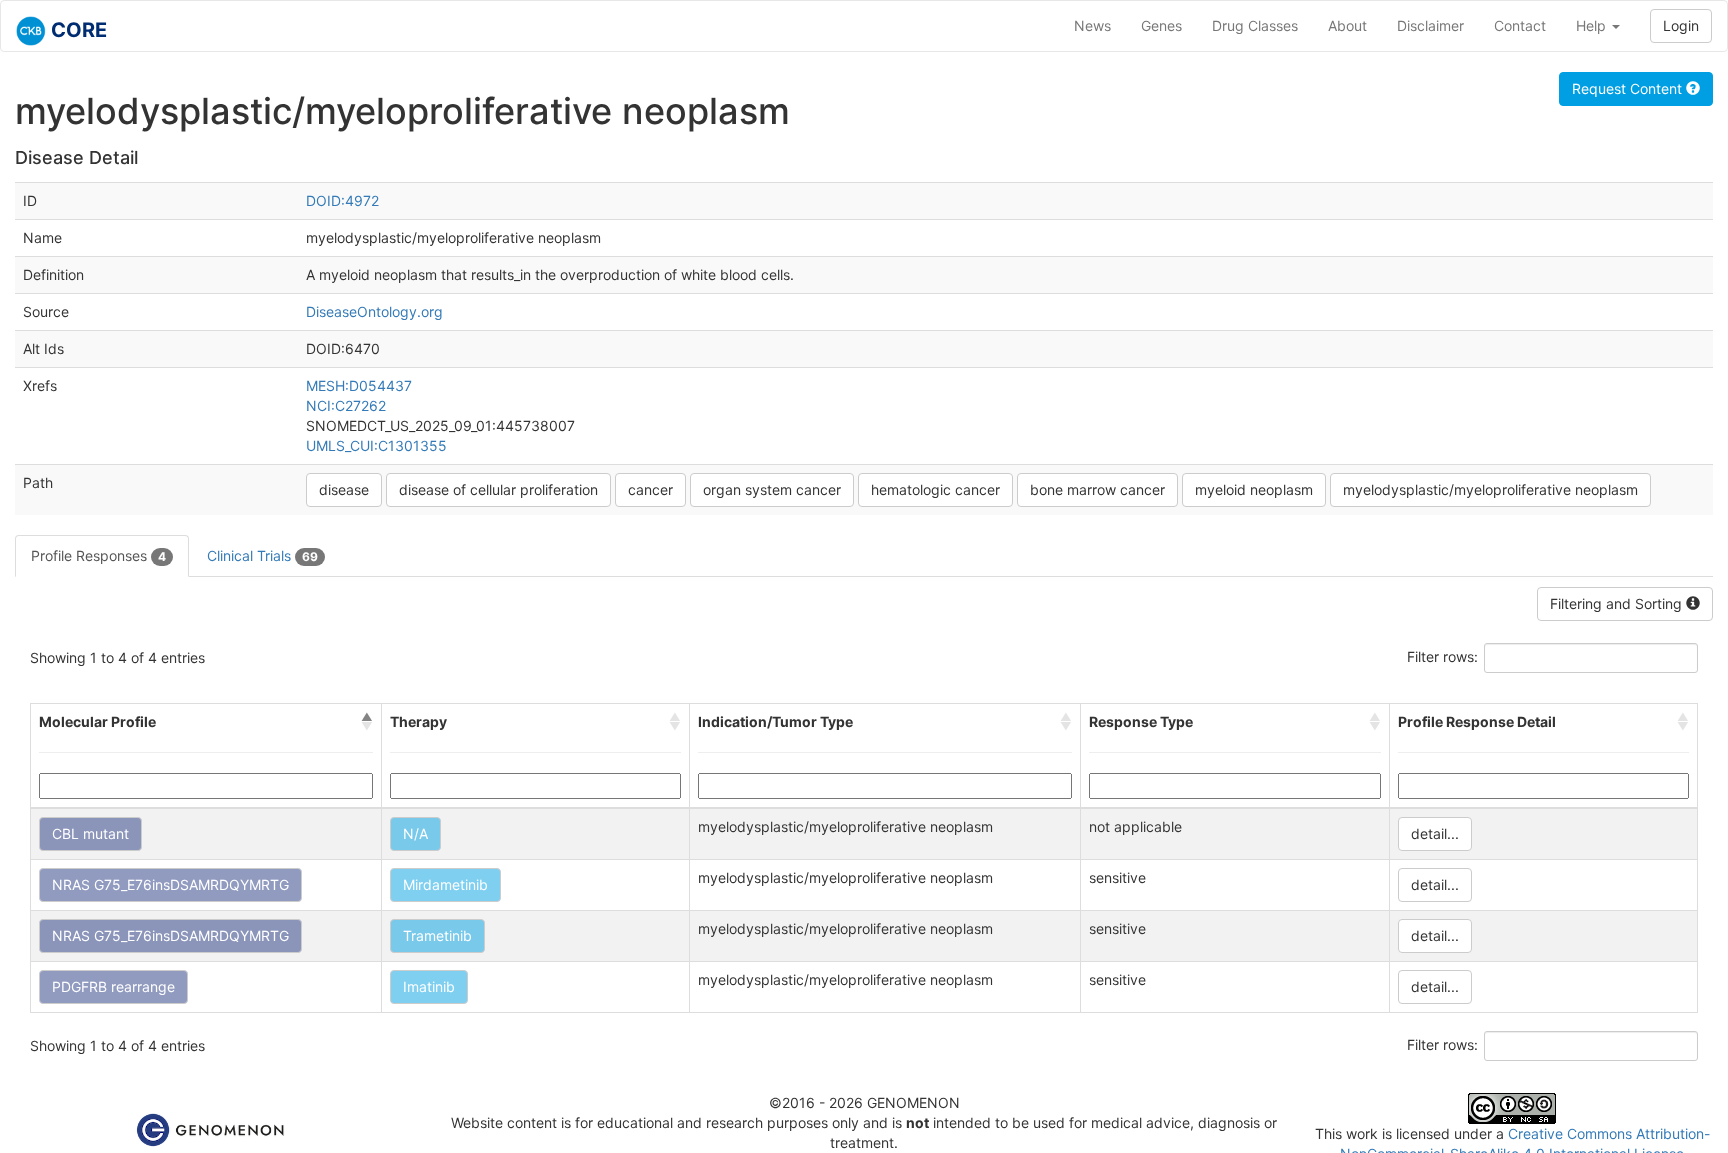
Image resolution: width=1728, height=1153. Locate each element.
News (1092, 25)
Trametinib (437, 935)
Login (1681, 25)
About (1347, 25)
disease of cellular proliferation (498, 489)
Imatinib (429, 986)
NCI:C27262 (346, 405)
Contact (1520, 25)
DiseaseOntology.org (374, 311)
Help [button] (1593, 25)
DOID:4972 (342, 200)
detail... (1435, 833)
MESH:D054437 (359, 385)
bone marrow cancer (1097, 489)
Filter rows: (1442, 656)
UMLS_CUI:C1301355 (376, 445)
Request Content (1629, 88)
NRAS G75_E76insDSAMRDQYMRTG (170, 884)
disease (344, 489)
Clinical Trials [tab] (262, 555)
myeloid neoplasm (1254, 489)
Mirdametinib (445, 884)
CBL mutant (90, 833)
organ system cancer (772, 489)
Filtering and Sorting (1618, 603)
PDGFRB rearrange (113, 986)
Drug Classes (1255, 25)
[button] (367, 722)
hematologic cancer (935, 489)
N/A (415, 833)
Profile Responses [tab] (98, 555)
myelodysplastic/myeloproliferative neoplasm (1490, 489)
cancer (650, 489)
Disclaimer (1430, 25)
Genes (1161, 25)
